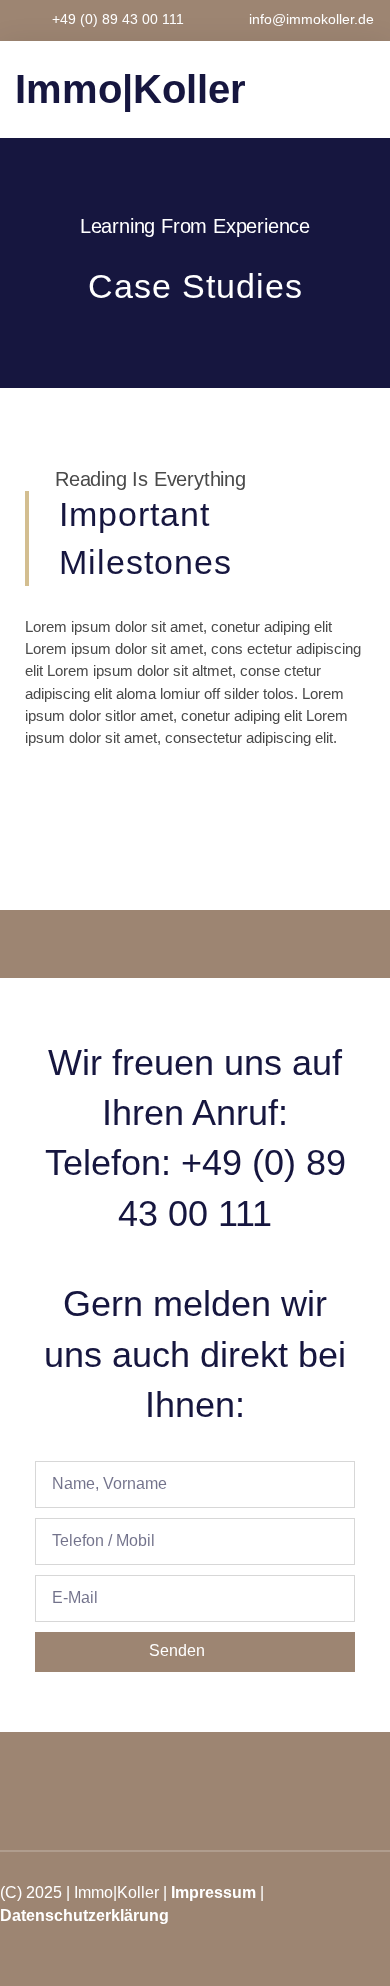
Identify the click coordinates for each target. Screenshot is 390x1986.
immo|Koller (130, 89)
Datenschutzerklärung (84, 1915)
